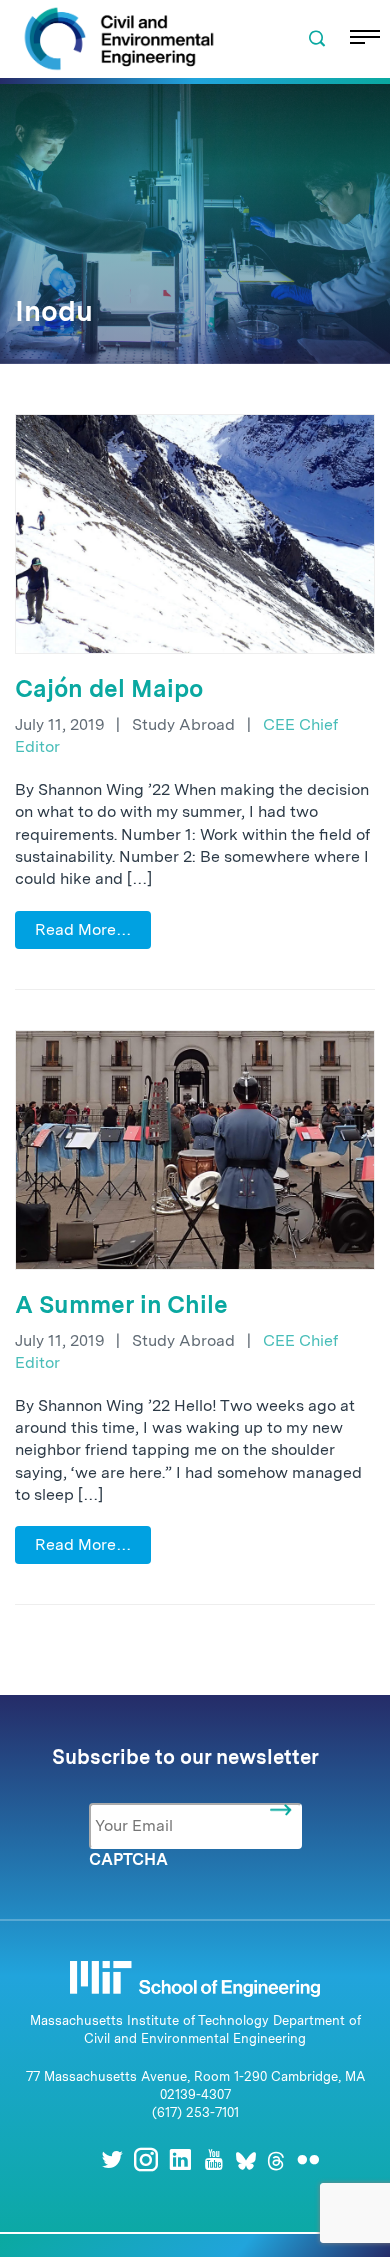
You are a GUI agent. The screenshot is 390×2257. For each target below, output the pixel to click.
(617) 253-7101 (195, 2112)
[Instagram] (146, 2159)
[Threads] (276, 2159)
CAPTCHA (128, 1859)
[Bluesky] (246, 2159)
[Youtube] (214, 2159)
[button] (317, 39)
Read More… (83, 929)
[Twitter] (112, 2159)
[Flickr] (308, 2159)
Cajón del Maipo (109, 688)
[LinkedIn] (180, 2159)
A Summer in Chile (121, 1304)
